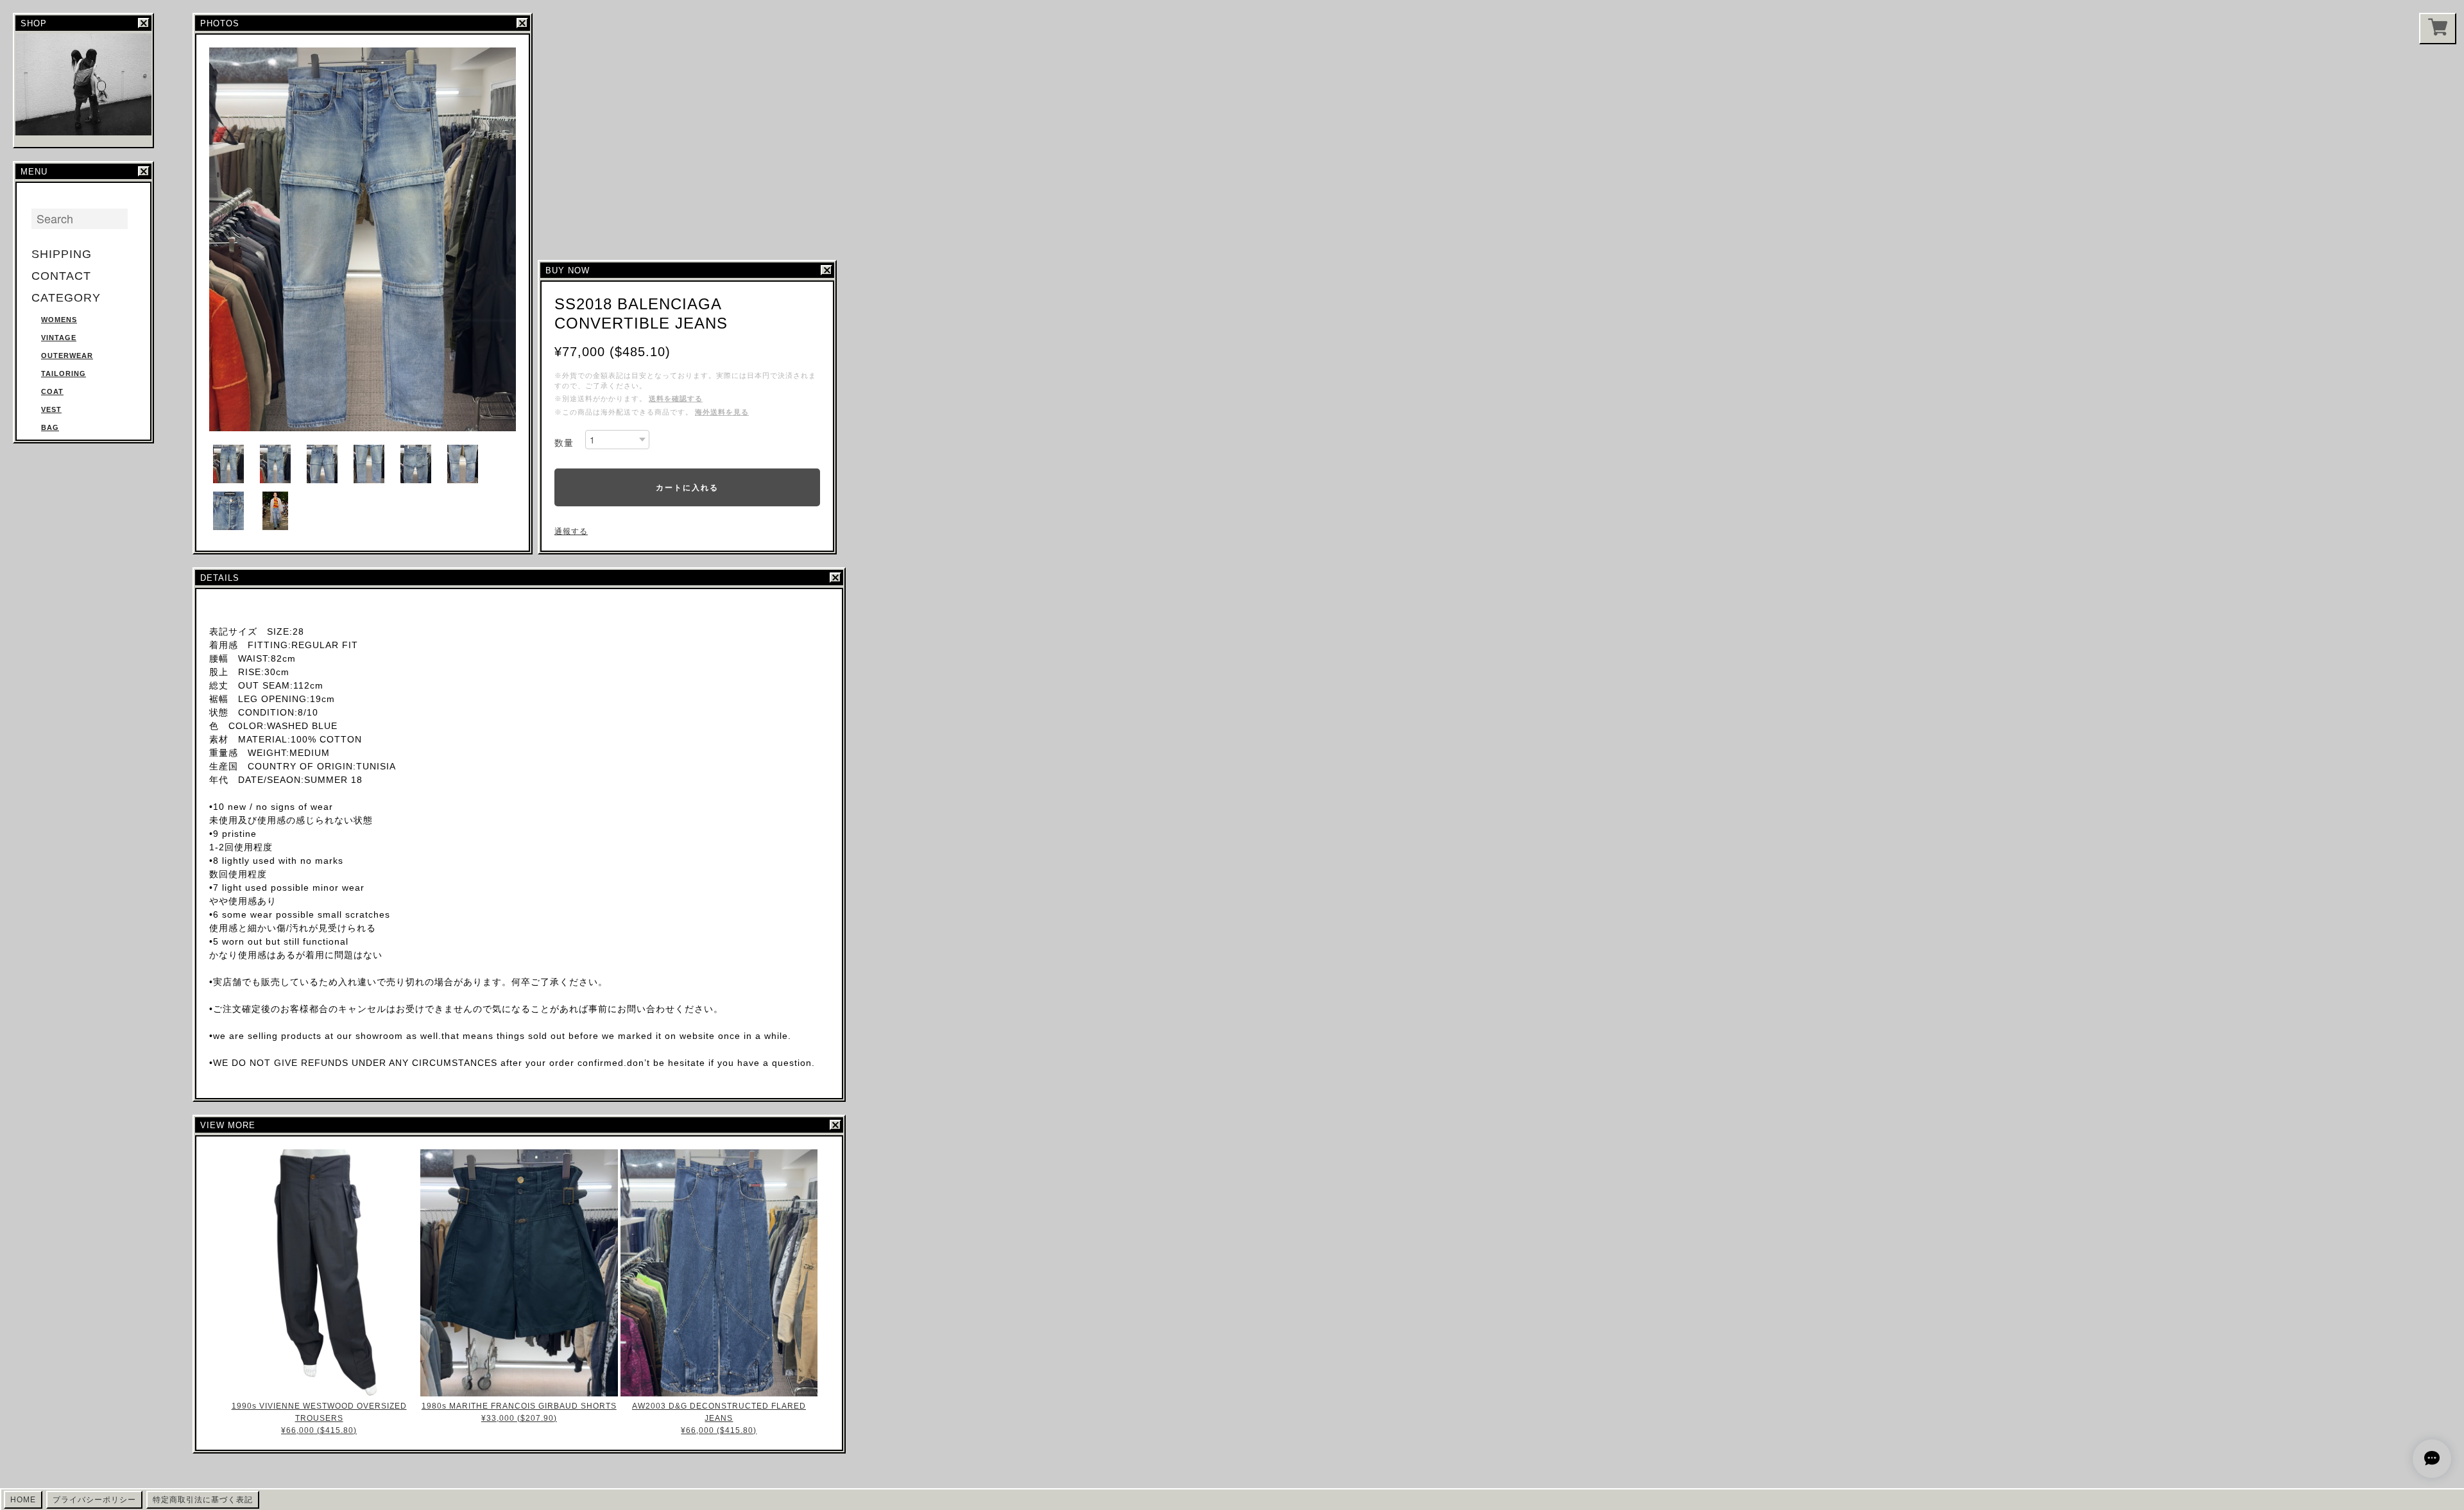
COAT (52, 391)
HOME (23, 1500)
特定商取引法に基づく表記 (203, 1500)
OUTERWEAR (67, 356)
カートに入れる (687, 487)
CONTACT (61, 276)
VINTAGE (59, 338)
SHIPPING (62, 254)
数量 (564, 443)
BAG (50, 427)
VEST (51, 409)
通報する (571, 531)
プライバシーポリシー (94, 1500)
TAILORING (64, 373)
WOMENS (59, 320)
